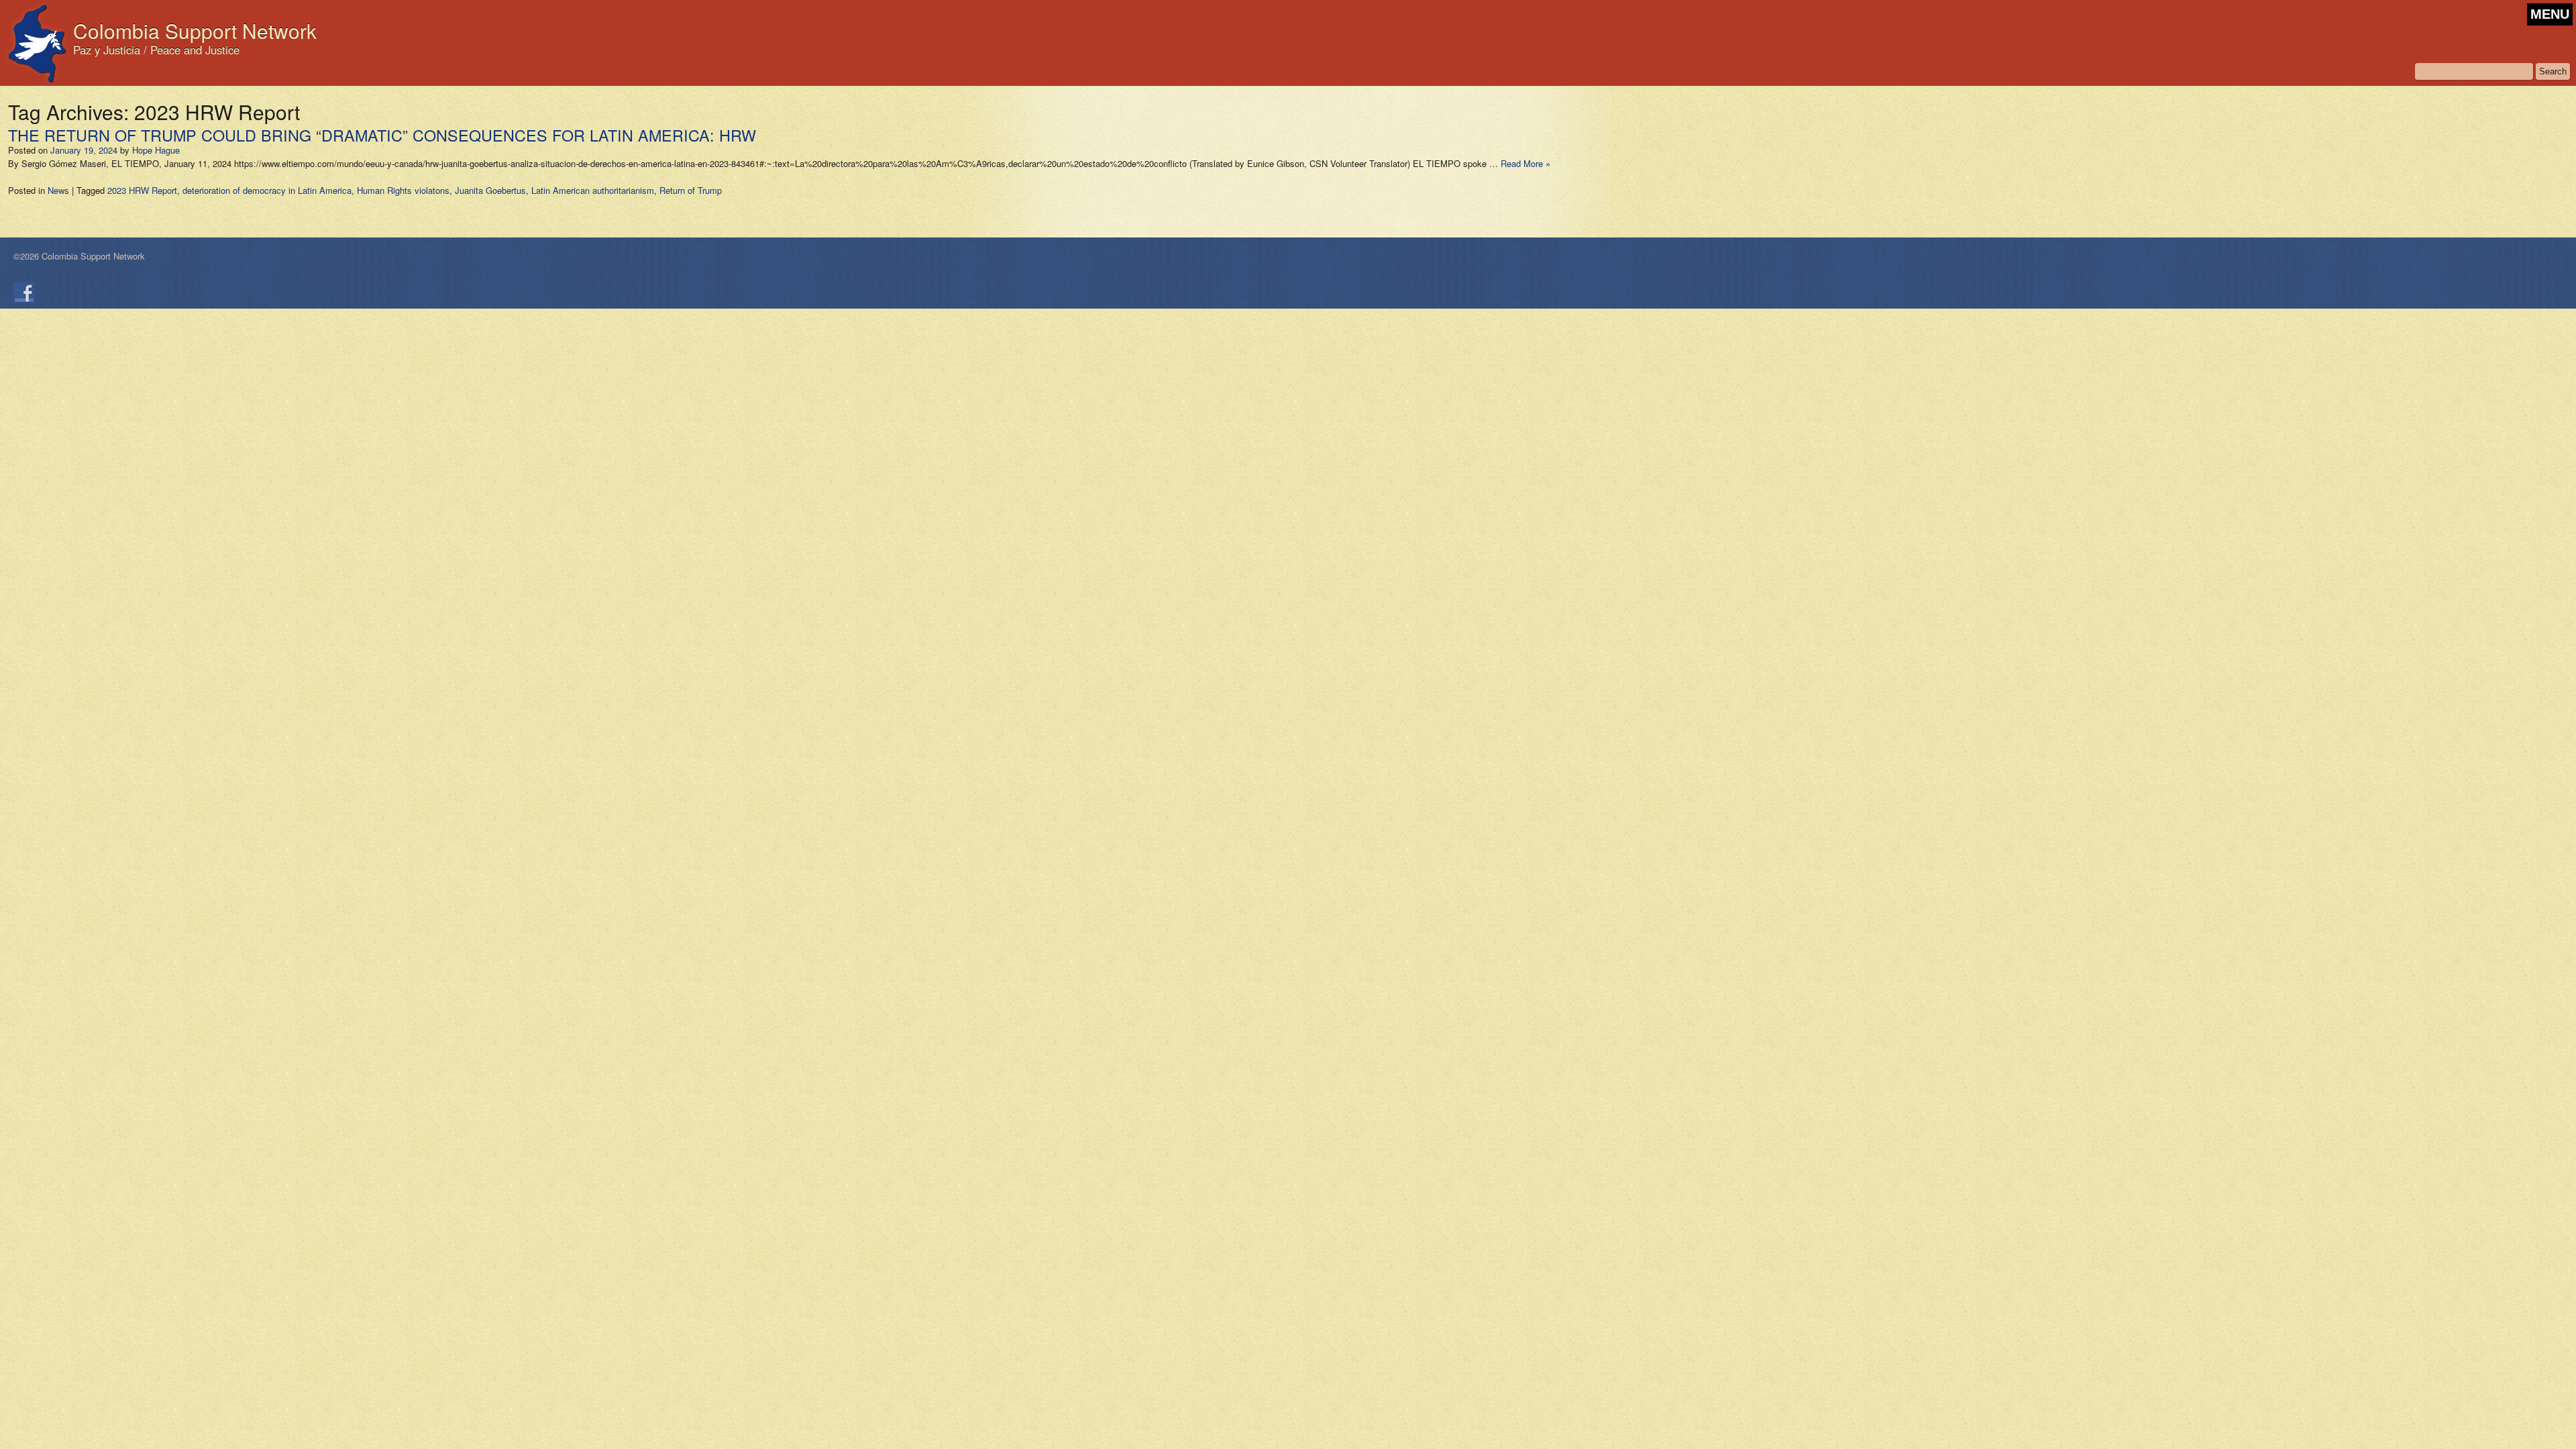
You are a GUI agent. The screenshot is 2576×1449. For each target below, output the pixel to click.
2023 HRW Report (142, 190)
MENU (2550, 14)
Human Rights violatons (403, 190)
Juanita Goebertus (490, 190)
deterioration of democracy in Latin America (267, 190)
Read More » (1525, 163)
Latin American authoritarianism (593, 190)
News (58, 190)
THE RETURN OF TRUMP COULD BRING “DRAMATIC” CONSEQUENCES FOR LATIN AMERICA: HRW (382, 135)
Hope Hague (156, 150)
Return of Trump (691, 190)
